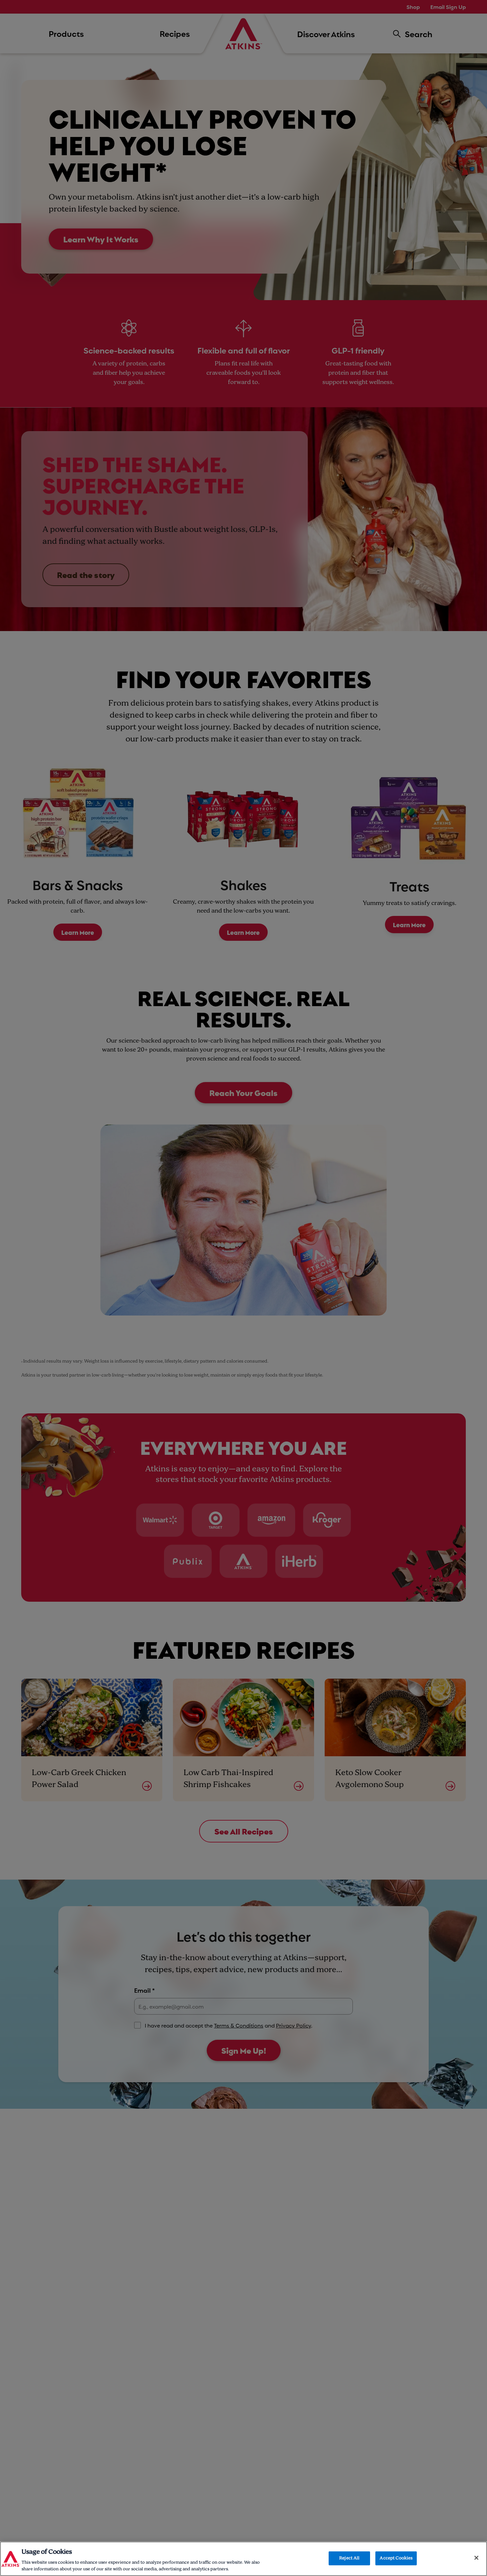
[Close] (476, 2558)
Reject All (349, 2558)
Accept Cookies (396, 2558)
